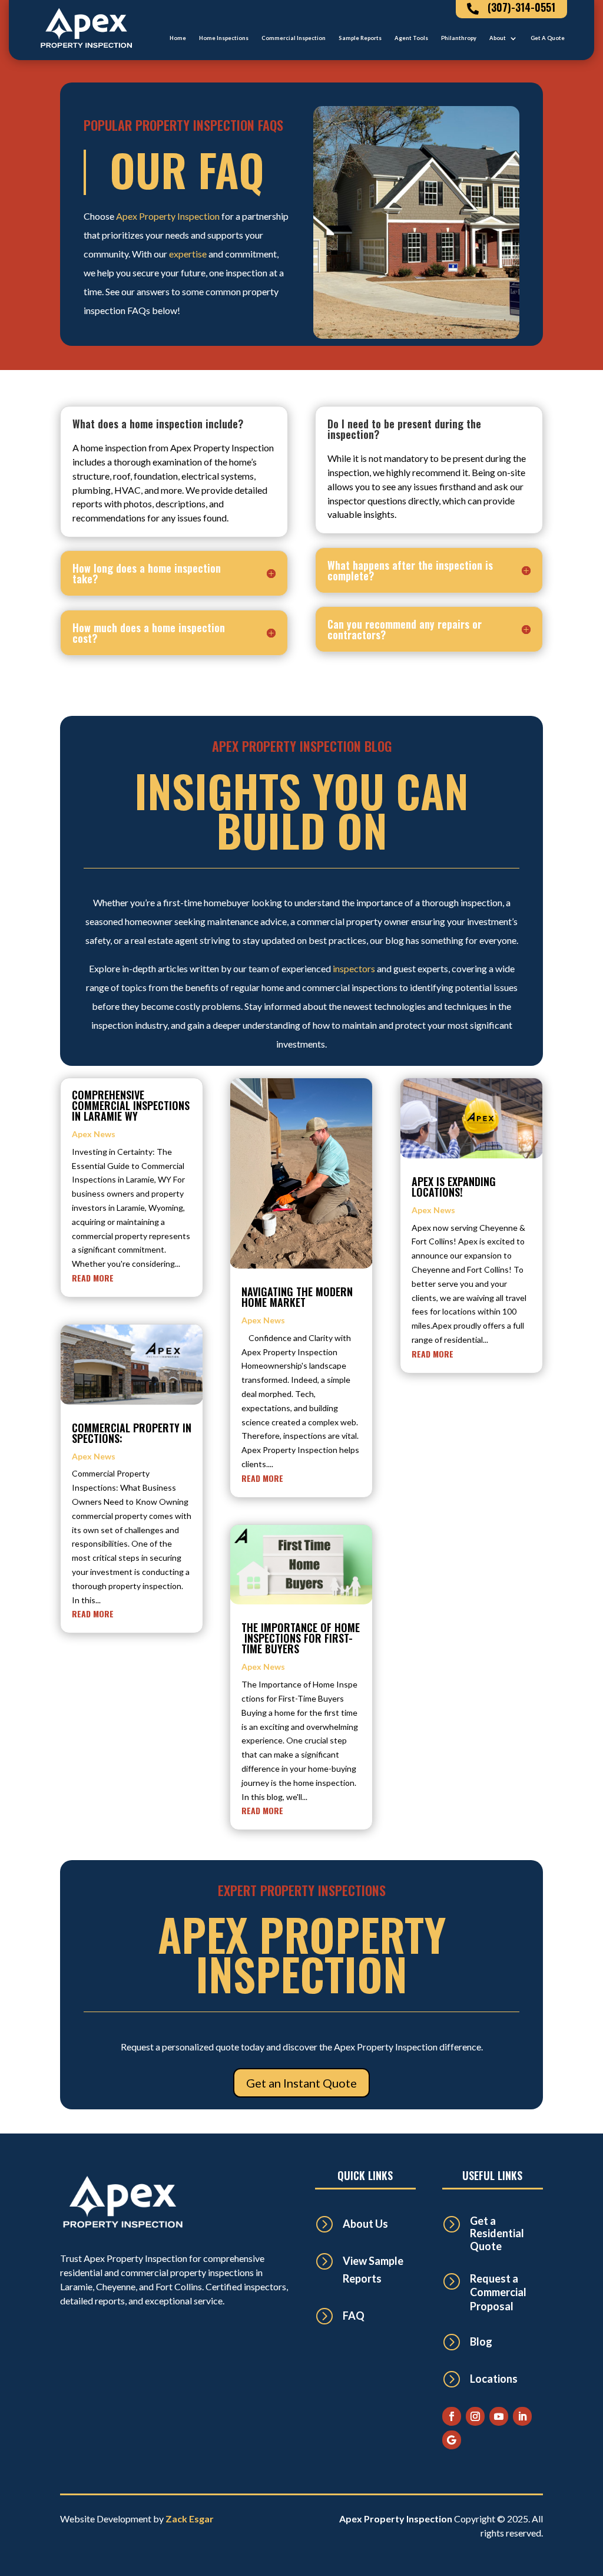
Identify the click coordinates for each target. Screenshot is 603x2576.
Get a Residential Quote (497, 2233)
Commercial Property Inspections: (132, 1433)
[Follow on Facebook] (452, 2416)
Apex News (94, 1134)
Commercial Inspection (294, 38)
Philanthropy (459, 38)
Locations (494, 2379)
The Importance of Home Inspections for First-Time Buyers (301, 1638)
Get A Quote (548, 38)
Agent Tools (411, 38)
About (498, 38)
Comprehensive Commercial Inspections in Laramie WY (131, 1105)
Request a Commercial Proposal (498, 2292)
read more (93, 1278)
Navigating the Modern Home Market (297, 1297)
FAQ (354, 2316)
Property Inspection (179, 216)
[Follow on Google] (452, 2440)
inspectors (354, 968)
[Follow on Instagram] (475, 2416)
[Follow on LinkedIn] (522, 2416)
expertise (188, 254)
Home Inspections (224, 38)
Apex (127, 216)
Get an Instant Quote (301, 2083)
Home (178, 38)
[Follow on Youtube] (499, 2416)
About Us (365, 2224)
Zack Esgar (190, 2519)
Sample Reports (360, 38)
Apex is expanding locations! (454, 1187)
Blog (481, 2341)
